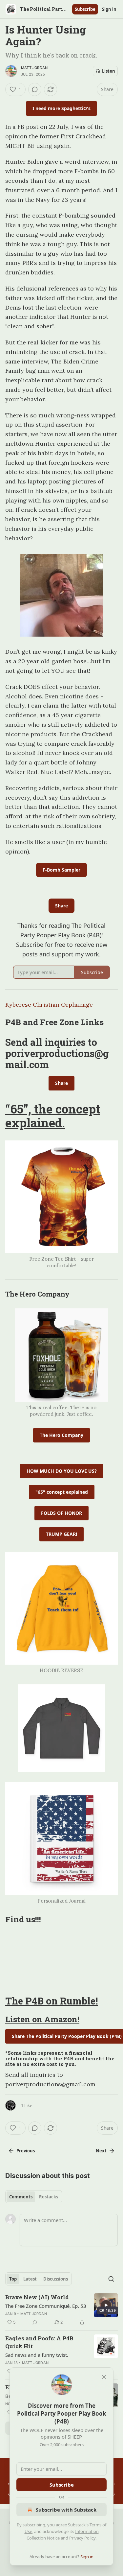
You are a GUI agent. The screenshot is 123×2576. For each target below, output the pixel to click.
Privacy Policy (82, 2538)
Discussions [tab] (56, 2279)
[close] (104, 2377)
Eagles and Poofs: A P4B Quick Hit (39, 2342)
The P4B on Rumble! (52, 2001)
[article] (61, 2310)
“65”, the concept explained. (53, 1116)
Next (101, 2151)
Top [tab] (13, 2279)
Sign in (109, 9)
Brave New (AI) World (37, 2297)
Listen (109, 71)
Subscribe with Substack (66, 2510)
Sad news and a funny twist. (37, 2355)
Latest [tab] (30, 2279)
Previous (26, 2151)
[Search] (111, 2279)
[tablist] (34, 2197)
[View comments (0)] (35, 89)
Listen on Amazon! (42, 2019)
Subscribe (85, 9)
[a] (106, 2305)
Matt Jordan (34, 68)
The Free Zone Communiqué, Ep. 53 (46, 2306)
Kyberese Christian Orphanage (49, 1005)
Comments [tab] (21, 2197)
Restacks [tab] (49, 2197)
